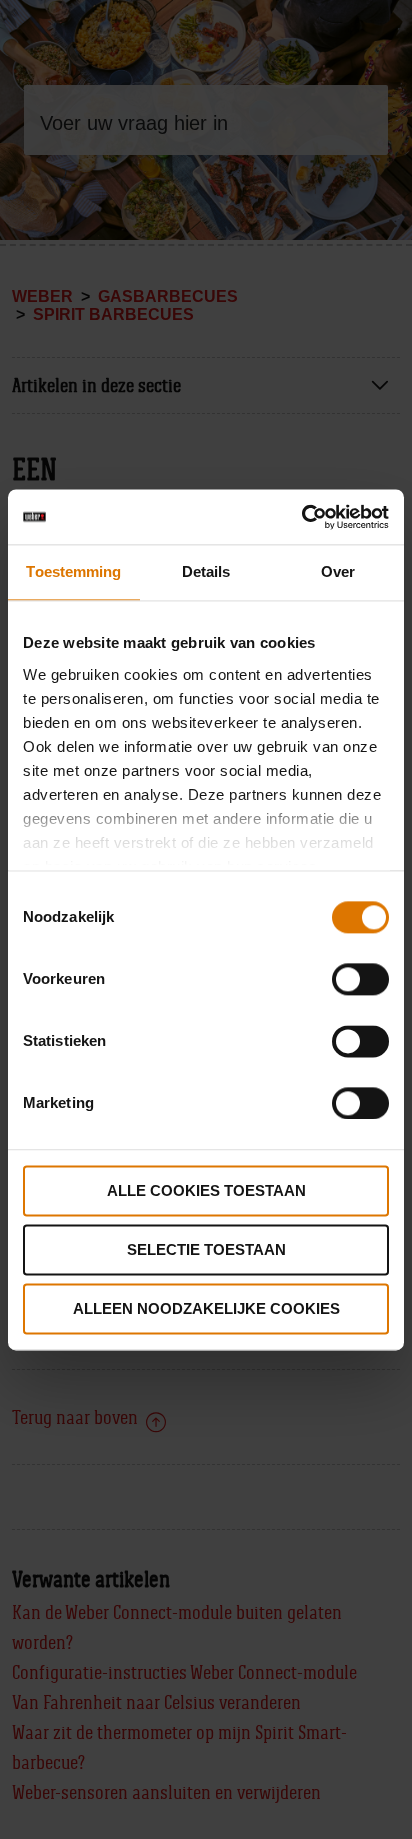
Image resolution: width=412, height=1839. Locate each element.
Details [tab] (206, 571)
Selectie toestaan (206, 1249)
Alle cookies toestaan (206, 1190)
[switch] (360, 979)
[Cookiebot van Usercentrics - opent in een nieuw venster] (301, 517)
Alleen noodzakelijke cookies (206, 1308)
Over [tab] (338, 571)
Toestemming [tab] (73, 571)
